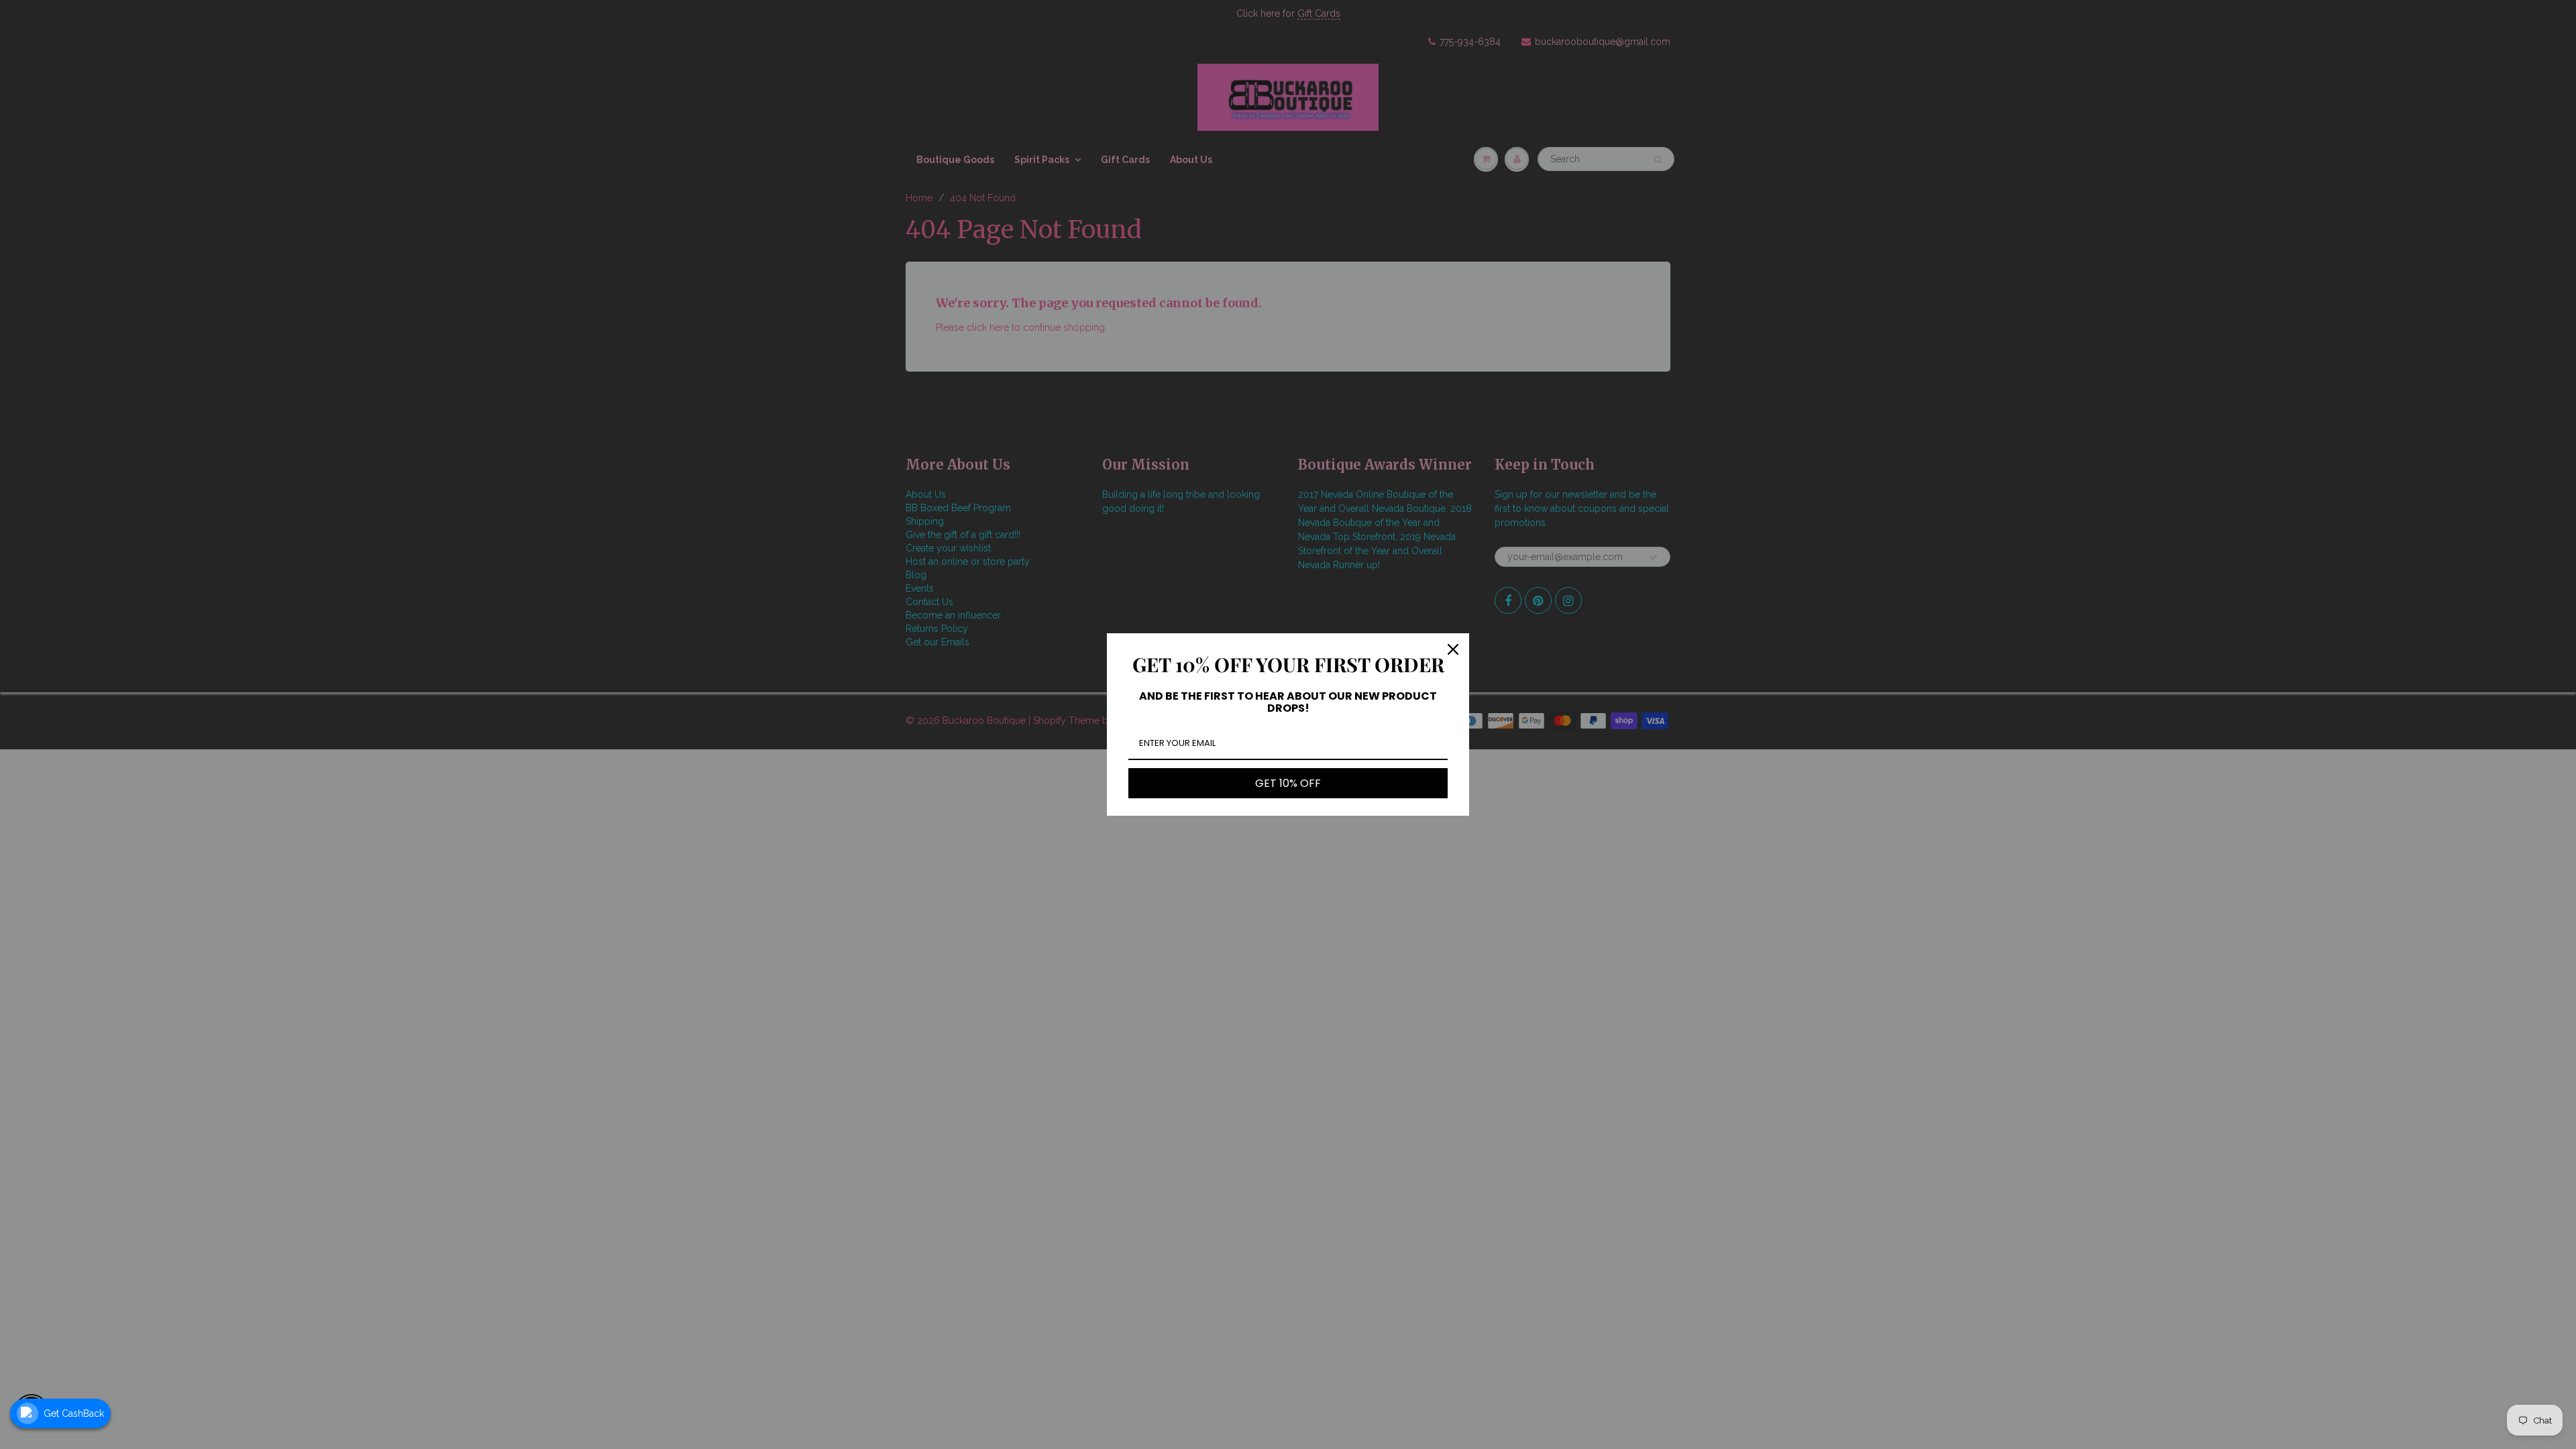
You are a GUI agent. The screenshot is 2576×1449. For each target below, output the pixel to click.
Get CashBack (74, 1413)
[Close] (1453, 649)
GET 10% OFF (1288, 783)
